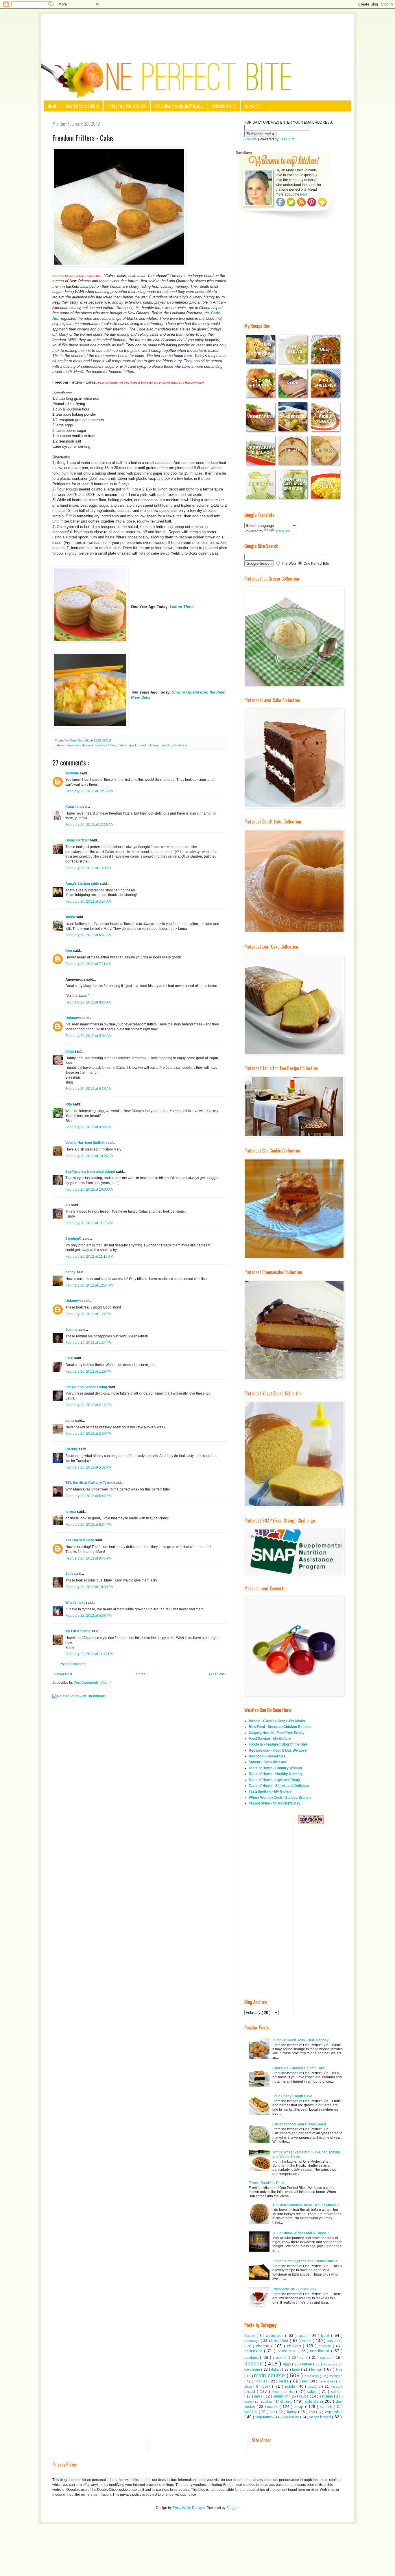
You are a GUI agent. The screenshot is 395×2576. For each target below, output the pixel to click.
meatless (312, 2376)
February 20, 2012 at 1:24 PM (88, 1343)
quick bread (138, 745)
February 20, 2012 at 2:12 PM (88, 1405)
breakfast (281, 2341)
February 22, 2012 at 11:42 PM (89, 1654)
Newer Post (63, 1674)
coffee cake (288, 2351)
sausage (327, 2396)
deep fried (73, 745)
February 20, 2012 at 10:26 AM (89, 1156)
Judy (70, 1574)
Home (52, 106)
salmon (337, 2392)
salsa (259, 2396)
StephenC (74, 1239)
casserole (335, 2341)
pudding (315, 2387)
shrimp (287, 2401)
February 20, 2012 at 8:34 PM (88, 1525)
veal (312, 2412)
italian (277, 2369)
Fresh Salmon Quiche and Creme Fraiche (305, 2261)
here (188, 356)
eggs (288, 2364)
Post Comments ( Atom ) (93, 1683)
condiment (321, 2351)
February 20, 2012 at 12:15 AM (89, 791)
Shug (70, 1051)
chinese (326, 2346)
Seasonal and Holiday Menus (179, 106)
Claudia (72, 1449)
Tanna (71, 917)
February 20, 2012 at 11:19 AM (89, 1257)
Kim (69, 951)
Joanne (72, 1330)
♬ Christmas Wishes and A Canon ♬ (301, 2233)
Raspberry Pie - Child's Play (294, 2289)
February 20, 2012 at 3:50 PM (88, 1434)
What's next (75, 1603)
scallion (250, 2402)
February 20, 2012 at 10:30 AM (89, 1190)
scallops (267, 2402)
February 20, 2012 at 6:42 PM (88, 1496)
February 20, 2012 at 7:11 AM (88, 964)
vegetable (334, 2412)
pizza (249, 2387)
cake (307, 2341)
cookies (252, 2357)
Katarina (73, 807)
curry (304, 2358)
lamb (297, 2369)
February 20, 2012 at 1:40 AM (88, 868)
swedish (252, 2412)
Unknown (73, 1018)
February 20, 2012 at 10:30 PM (89, 1587)
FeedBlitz (287, 139)
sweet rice (180, 745)
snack (166, 745)
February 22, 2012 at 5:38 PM (88, 1616)
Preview (251, 139)
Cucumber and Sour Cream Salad (299, 2124)
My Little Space (78, 1631)
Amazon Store (224, 106)
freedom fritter (106, 745)
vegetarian (291, 2417)
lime (339, 2369)
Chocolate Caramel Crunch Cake (299, 2068)
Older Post (217, 1674)
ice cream (253, 2369)
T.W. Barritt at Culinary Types (89, 1483)
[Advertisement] (197, 30)
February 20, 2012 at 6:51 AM (88, 935)
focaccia (330, 2364)
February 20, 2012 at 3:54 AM (88, 902)
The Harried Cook (80, 1540)
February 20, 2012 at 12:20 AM (89, 825)
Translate (283, 531)
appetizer (276, 2335)
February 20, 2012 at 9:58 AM (88, 1127)
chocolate (254, 2351)
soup (300, 2406)
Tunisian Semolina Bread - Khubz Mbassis (306, 2205)
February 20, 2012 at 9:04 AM (88, 1036)
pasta (284, 2381)
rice (292, 2392)
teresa (71, 1512)
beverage (253, 2341)
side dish (313, 2401)
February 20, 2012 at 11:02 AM (89, 1223)
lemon (318, 2369)
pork (267, 2386)
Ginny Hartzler (78, 840)
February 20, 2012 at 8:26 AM (88, 1002)
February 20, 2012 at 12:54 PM (89, 1285)
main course (270, 2375)
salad (313, 2391)
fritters (123, 745)
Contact (252, 106)
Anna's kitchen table (83, 884)
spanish (327, 2407)
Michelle (73, 773)
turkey (293, 2412)
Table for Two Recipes (127, 106)
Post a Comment (73, 1664)
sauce (304, 2396)
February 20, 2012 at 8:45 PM (88, 1558)
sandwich (281, 2396)
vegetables (264, 2417)
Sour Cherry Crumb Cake (292, 2096)
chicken (295, 2346)
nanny (71, 1272)
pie (305, 2381)
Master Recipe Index (82, 106)
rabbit (276, 2392)
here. (304, 194)
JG (68, 1205)
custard (327, 2358)
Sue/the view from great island (91, 1172)
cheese (264, 2346)
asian (304, 2336)
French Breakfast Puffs (266, 2183)
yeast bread (321, 2417)
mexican (336, 2376)
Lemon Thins (182, 607)
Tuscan (251, 2336)
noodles (261, 2381)
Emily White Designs (189, 2508)
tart (273, 2412)
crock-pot (281, 2358)
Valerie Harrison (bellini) (85, 1143)
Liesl (70, 1358)
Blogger (232, 2508)
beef (326, 2335)
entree (308, 2364)
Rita (69, 1104)
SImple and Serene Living (87, 1387)
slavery (154, 745)
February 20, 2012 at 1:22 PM (88, 1314)
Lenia (70, 1421)
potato (291, 2387)
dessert (88, 745)
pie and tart (327, 2381)
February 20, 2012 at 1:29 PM (88, 1371)
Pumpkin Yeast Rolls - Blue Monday (300, 2040)
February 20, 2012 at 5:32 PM (88, 1467)
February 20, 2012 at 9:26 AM (88, 1089)
